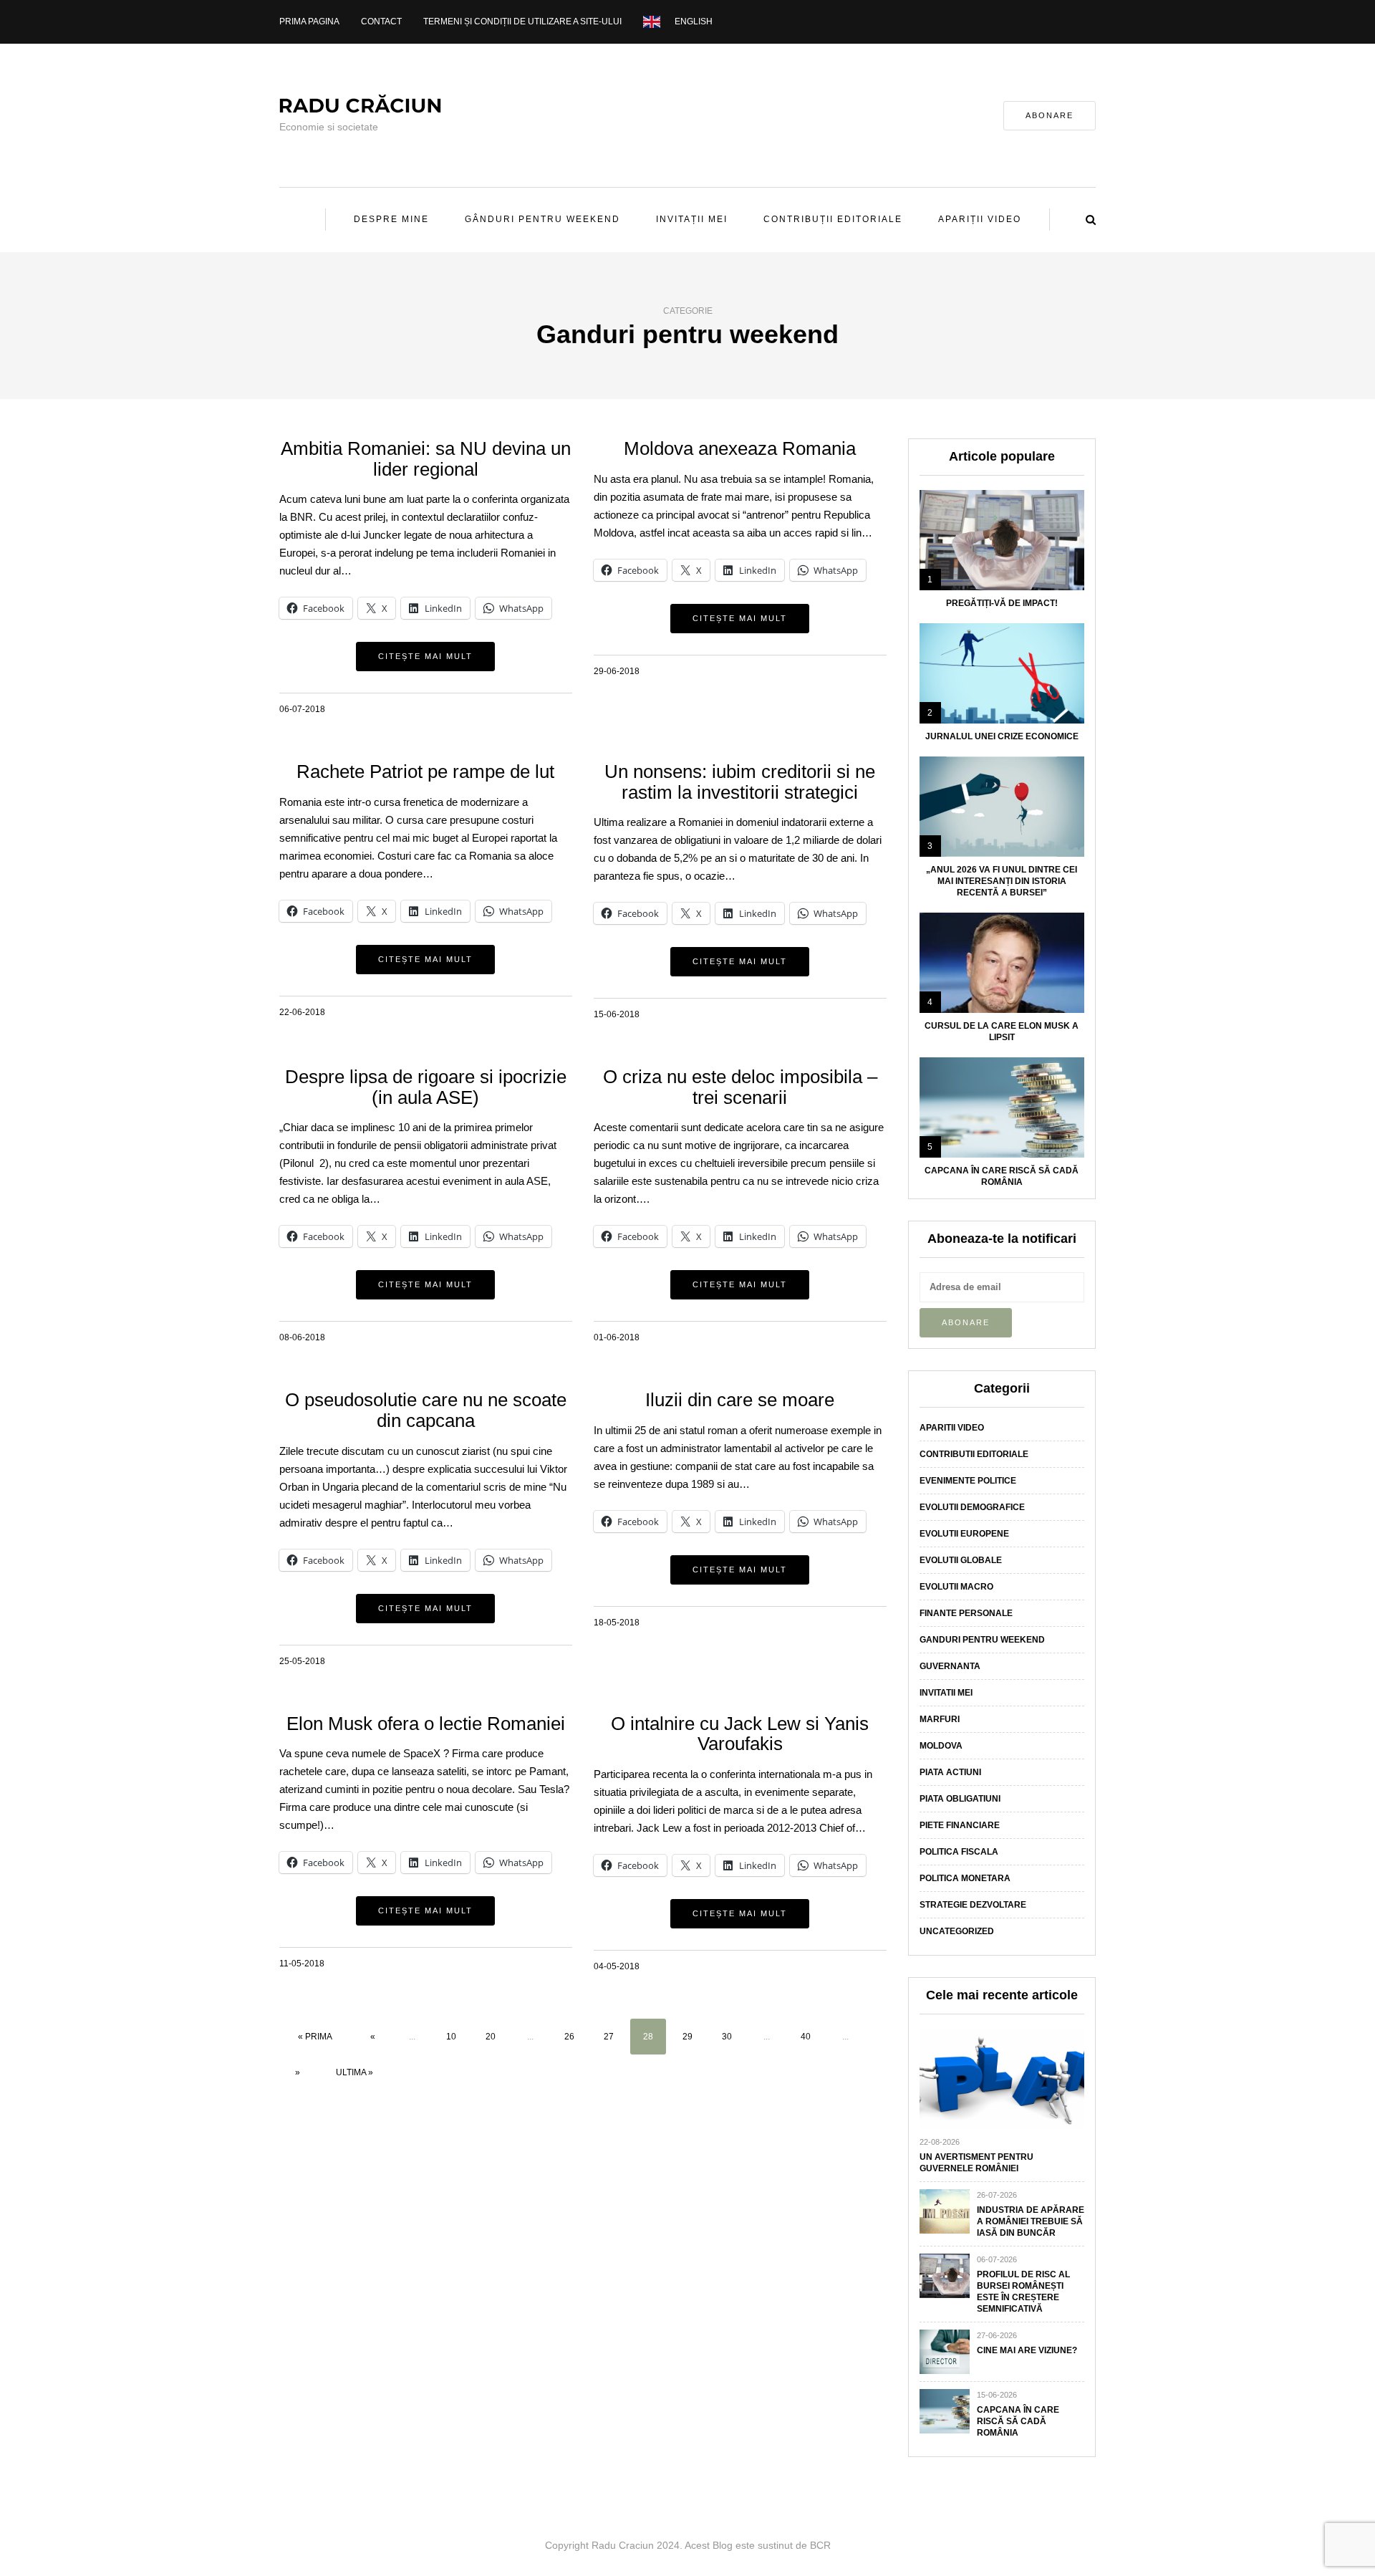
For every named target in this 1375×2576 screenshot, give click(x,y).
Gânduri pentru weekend (542, 219)
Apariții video (980, 219)
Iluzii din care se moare (740, 1400)
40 (806, 2037)
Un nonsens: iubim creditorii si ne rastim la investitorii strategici (740, 782)
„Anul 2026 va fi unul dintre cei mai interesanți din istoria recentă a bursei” (1002, 881)
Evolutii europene (964, 1534)
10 (451, 2037)
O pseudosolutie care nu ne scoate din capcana (426, 1410)
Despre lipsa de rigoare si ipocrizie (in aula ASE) (426, 1087)
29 (687, 2037)
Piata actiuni (950, 1772)
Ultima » (354, 2072)
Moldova (941, 1746)
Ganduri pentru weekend (982, 1640)
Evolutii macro (956, 1587)
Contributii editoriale (974, 1454)
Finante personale (966, 1613)
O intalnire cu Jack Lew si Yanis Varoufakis (740, 1734)
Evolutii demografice (972, 1507)
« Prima (315, 2037)
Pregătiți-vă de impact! (1002, 603)
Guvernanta (950, 1666)
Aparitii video (952, 1428)
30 (727, 2037)
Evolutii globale (961, 1560)
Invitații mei (692, 219)
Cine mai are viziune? (1027, 2350)
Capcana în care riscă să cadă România (1018, 2421)
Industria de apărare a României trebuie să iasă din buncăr (1031, 2221)
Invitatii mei (946, 1693)
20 (491, 2037)
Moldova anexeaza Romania (740, 448)
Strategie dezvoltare (973, 1905)
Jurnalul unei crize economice (1002, 736)
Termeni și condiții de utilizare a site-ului (522, 21)
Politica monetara (965, 1878)
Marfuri (940, 1719)
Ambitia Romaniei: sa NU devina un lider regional (426, 459)
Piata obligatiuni (960, 1799)
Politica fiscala (959, 1852)
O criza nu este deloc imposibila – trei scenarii (740, 1087)
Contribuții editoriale (833, 219)
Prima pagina (309, 21)
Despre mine (391, 219)
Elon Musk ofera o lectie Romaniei (426, 1724)
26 (569, 2037)
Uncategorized (957, 1931)
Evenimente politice (968, 1481)
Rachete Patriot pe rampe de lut (425, 772)
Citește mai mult (425, 656)
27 (609, 2037)
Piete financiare (960, 1825)
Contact (381, 21)
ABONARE (1050, 115)
